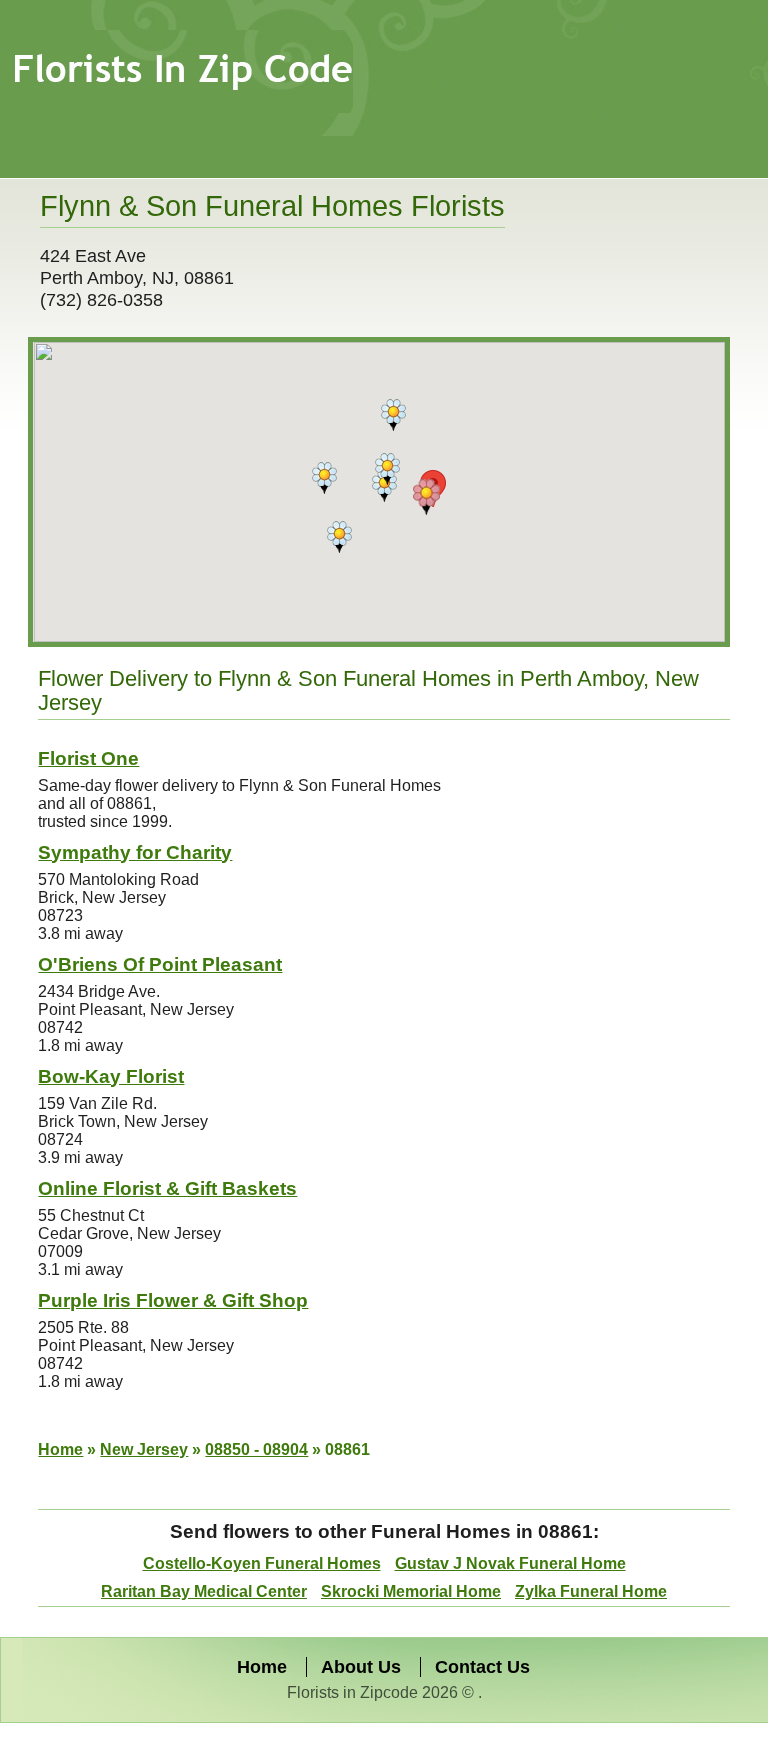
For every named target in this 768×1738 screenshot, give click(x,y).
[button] (426, 497)
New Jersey (144, 1449)
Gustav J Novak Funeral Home (510, 1563)
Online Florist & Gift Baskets (167, 1188)
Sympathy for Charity (135, 852)
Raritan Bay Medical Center (204, 1591)
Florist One (88, 758)
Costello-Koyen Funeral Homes (262, 1563)
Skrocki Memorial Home (411, 1591)
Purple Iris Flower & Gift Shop (173, 1300)
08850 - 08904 (256, 1449)
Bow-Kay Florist (111, 1076)
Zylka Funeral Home (591, 1591)
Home (60, 1449)
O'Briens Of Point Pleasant (160, 964)
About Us (361, 1667)
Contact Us (482, 1667)
